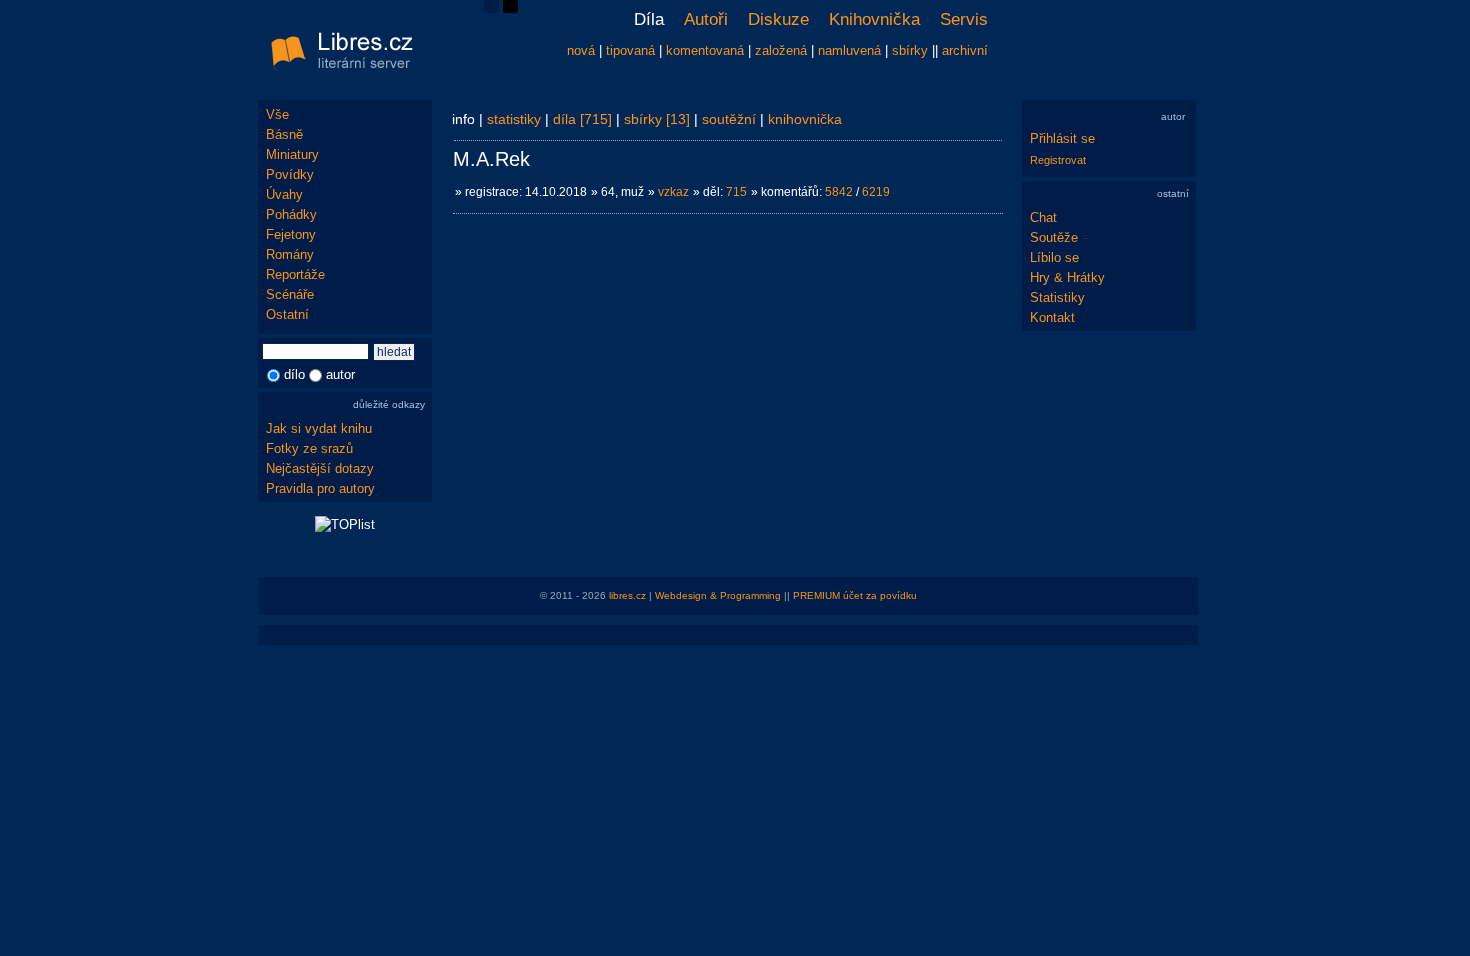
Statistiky (1057, 297)
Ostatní (287, 314)
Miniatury (292, 154)
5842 (839, 192)
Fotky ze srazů (309, 448)
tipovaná (630, 50)
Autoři (706, 19)
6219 (876, 192)
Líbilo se (1054, 257)
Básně (284, 134)
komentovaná (705, 50)
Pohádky (291, 214)
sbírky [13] (657, 119)
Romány (290, 254)
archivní (965, 50)
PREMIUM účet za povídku (855, 595)
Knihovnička (874, 19)
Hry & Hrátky (1067, 277)
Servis (964, 19)
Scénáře (290, 294)
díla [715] (582, 119)
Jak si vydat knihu (319, 428)
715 (736, 192)
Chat (1043, 217)
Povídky (290, 174)
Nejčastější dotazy (320, 468)
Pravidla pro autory (320, 488)
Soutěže (1054, 237)
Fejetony (291, 234)
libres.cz (627, 595)
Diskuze (778, 19)
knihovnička (805, 119)
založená (781, 50)
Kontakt (1052, 317)
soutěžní (729, 119)
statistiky (514, 119)
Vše (277, 114)
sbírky (910, 50)
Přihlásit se (1062, 138)
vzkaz (673, 192)
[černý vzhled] (510, 8)
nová (581, 50)
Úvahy (284, 194)
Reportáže (295, 274)
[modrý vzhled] (491, 8)
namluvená (849, 50)
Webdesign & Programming (718, 595)
